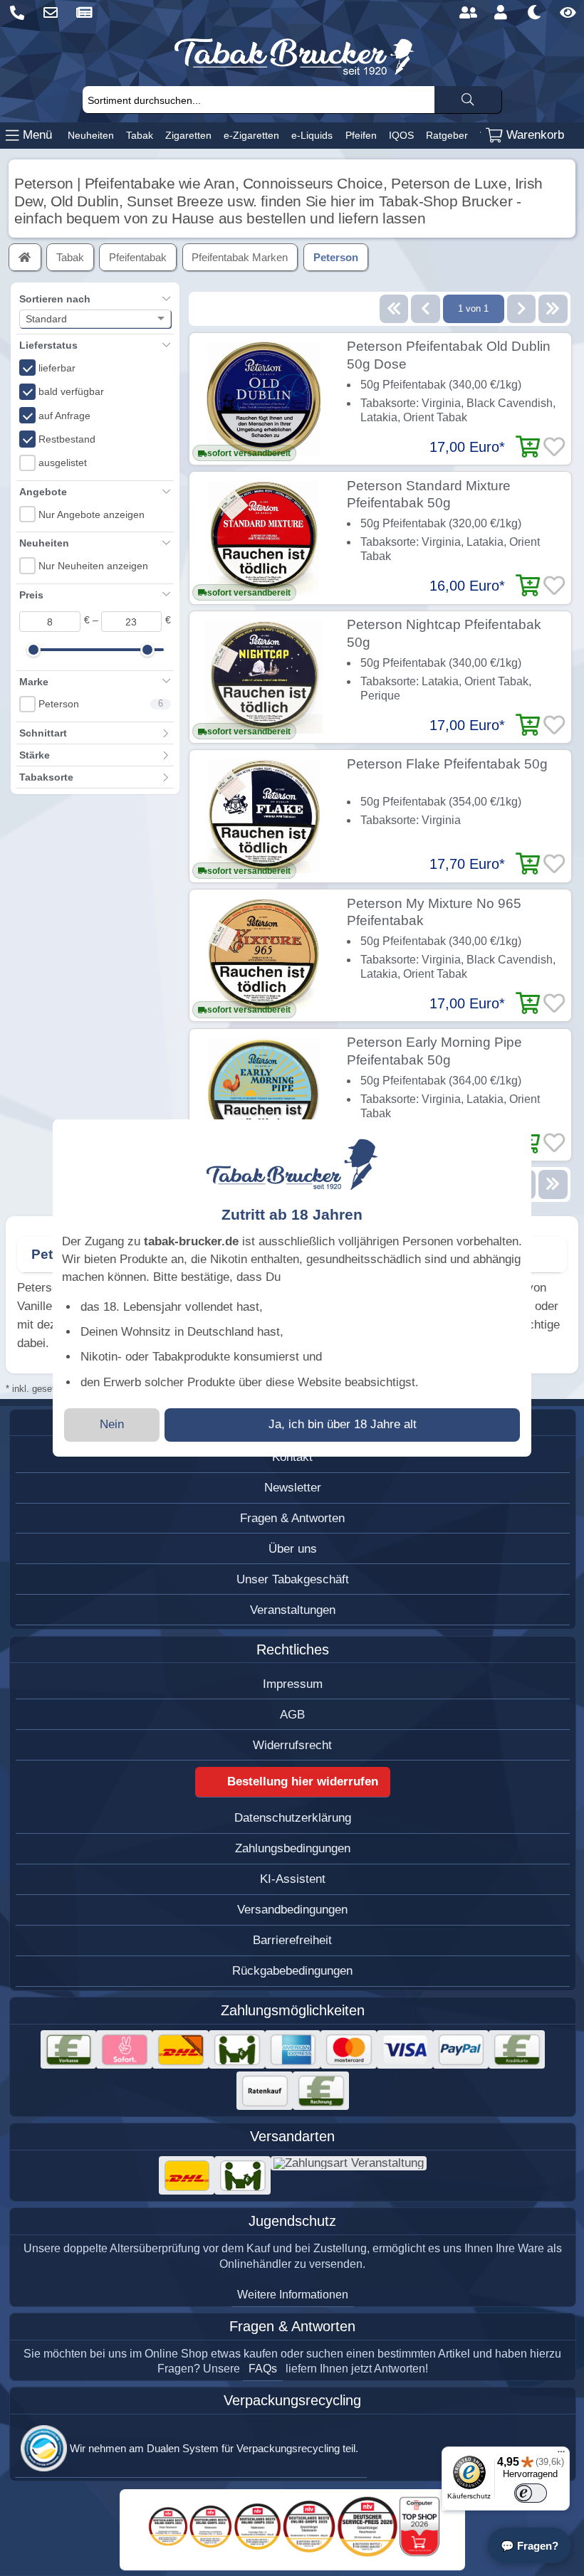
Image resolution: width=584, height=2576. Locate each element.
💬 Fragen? (530, 2546)
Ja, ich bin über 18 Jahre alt (343, 1424)
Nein (112, 1424)
